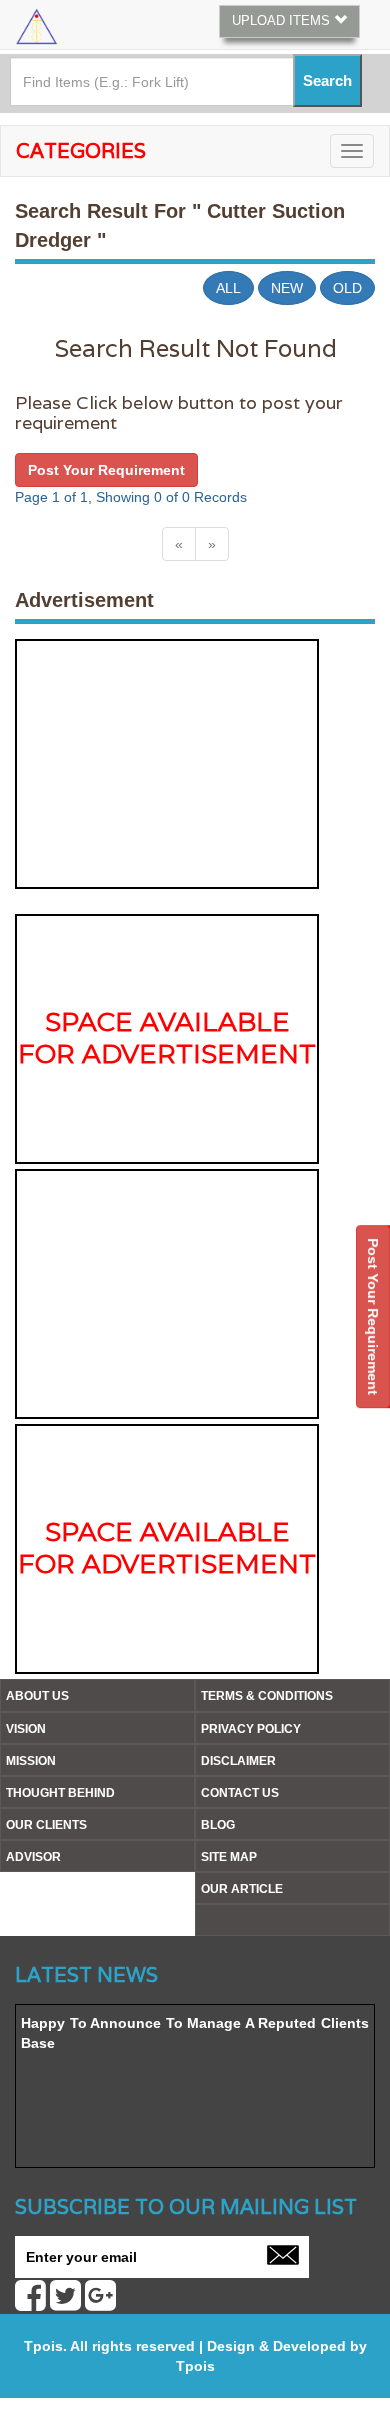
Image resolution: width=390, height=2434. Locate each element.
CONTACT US (240, 1793)
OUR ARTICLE (242, 1889)
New (287, 288)
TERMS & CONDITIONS (267, 1696)
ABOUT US (37, 1696)
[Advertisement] (167, 764)
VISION (26, 1729)
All (228, 288)
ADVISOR (33, 1857)
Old (347, 288)
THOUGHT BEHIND (60, 1793)
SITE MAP (229, 1857)
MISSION (31, 1761)
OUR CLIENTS (46, 1825)
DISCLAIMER (238, 1761)
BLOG (218, 1825)
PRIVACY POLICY (251, 1729)
